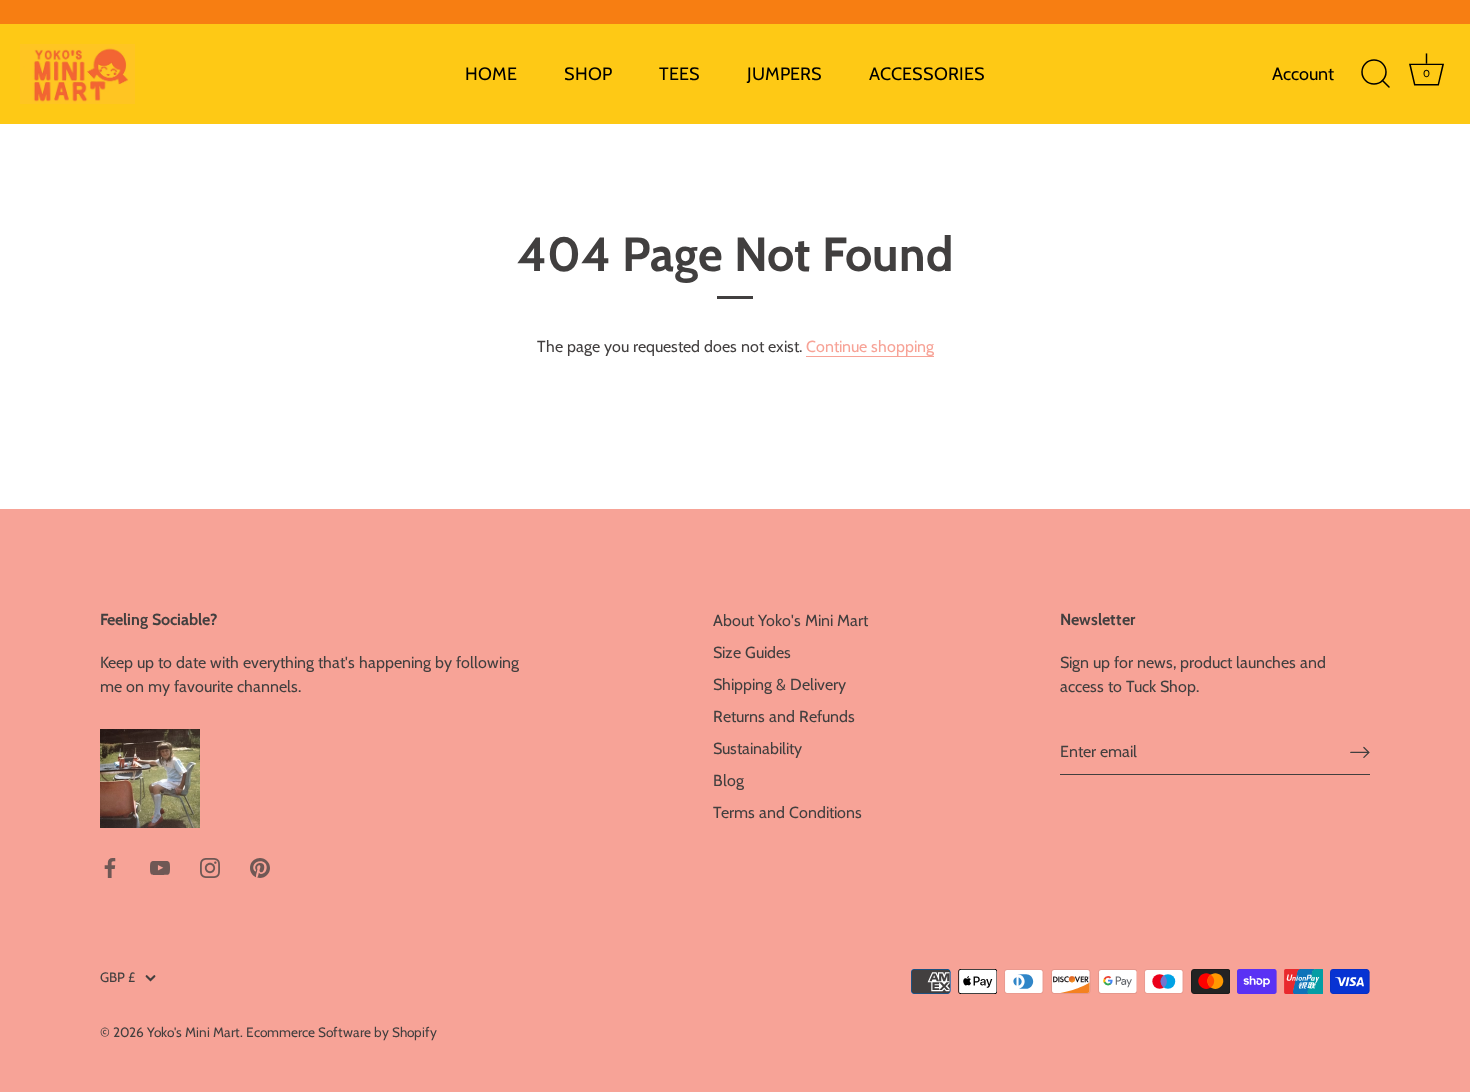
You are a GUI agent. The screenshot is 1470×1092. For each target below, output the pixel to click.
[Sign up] (1360, 752)
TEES (679, 74)
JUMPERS (784, 74)
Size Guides (752, 652)
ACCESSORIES (927, 74)
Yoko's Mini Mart (193, 1032)
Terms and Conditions (787, 812)
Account (1303, 74)
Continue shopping (870, 346)
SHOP (588, 74)
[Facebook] (110, 866)
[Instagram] (210, 866)
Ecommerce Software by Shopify (341, 1032)
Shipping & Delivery (779, 684)
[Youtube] (160, 866)
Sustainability (757, 748)
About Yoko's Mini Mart (790, 620)
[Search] (1375, 74)
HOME (491, 74)
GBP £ (117, 977)
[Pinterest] (260, 866)
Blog (728, 780)
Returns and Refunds (784, 716)
